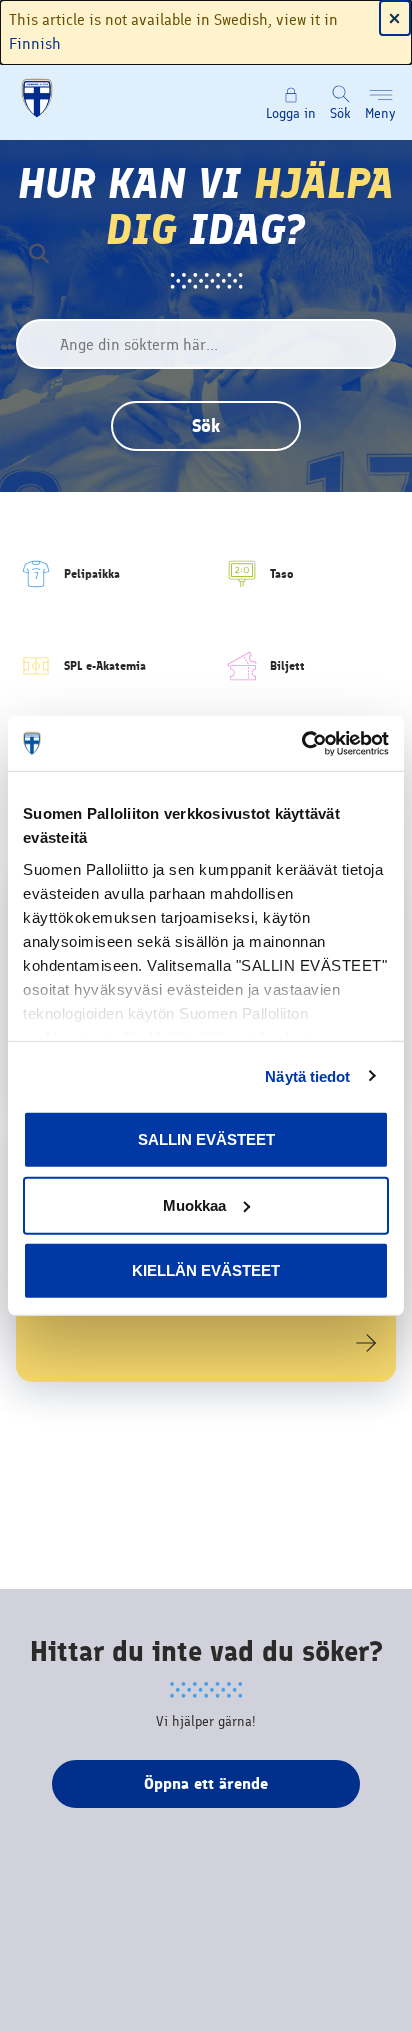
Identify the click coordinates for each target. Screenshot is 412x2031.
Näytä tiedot (307, 1075)
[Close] (395, 18)
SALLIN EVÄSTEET (206, 1139)
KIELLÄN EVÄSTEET (206, 1270)
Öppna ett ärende (206, 1783)
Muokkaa (194, 1204)
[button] (380, 103)
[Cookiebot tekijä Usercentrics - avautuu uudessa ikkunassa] (301, 743)
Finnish (35, 43)
